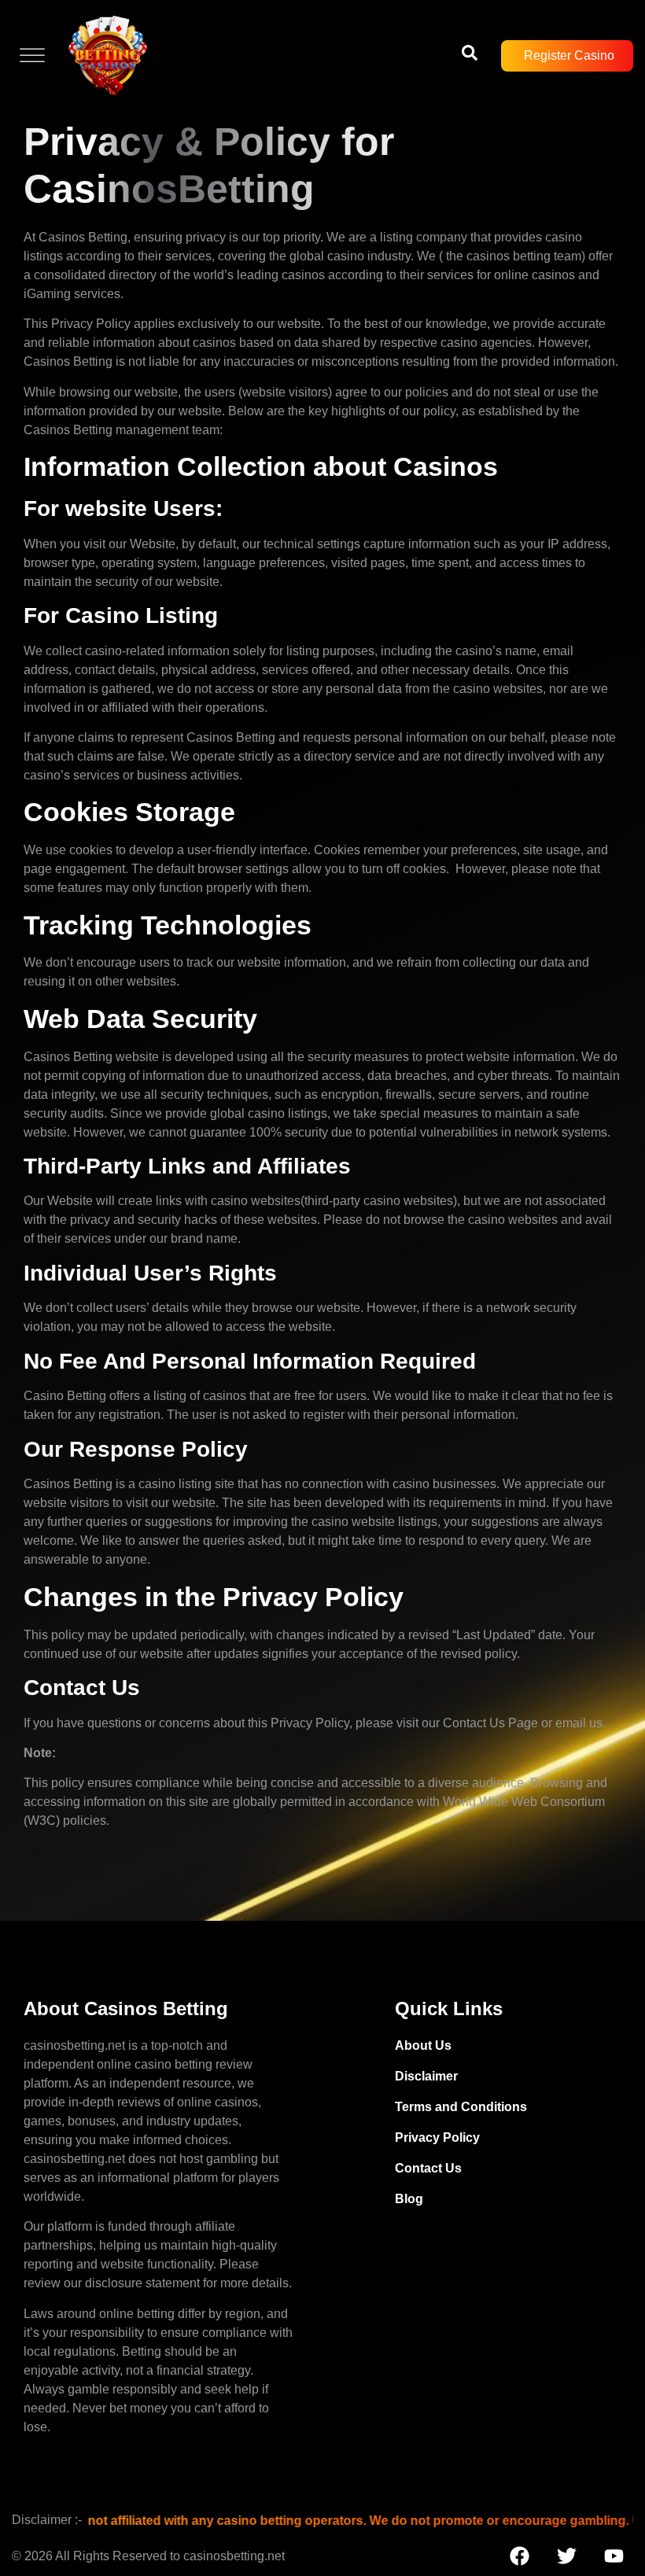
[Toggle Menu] (32, 55)
